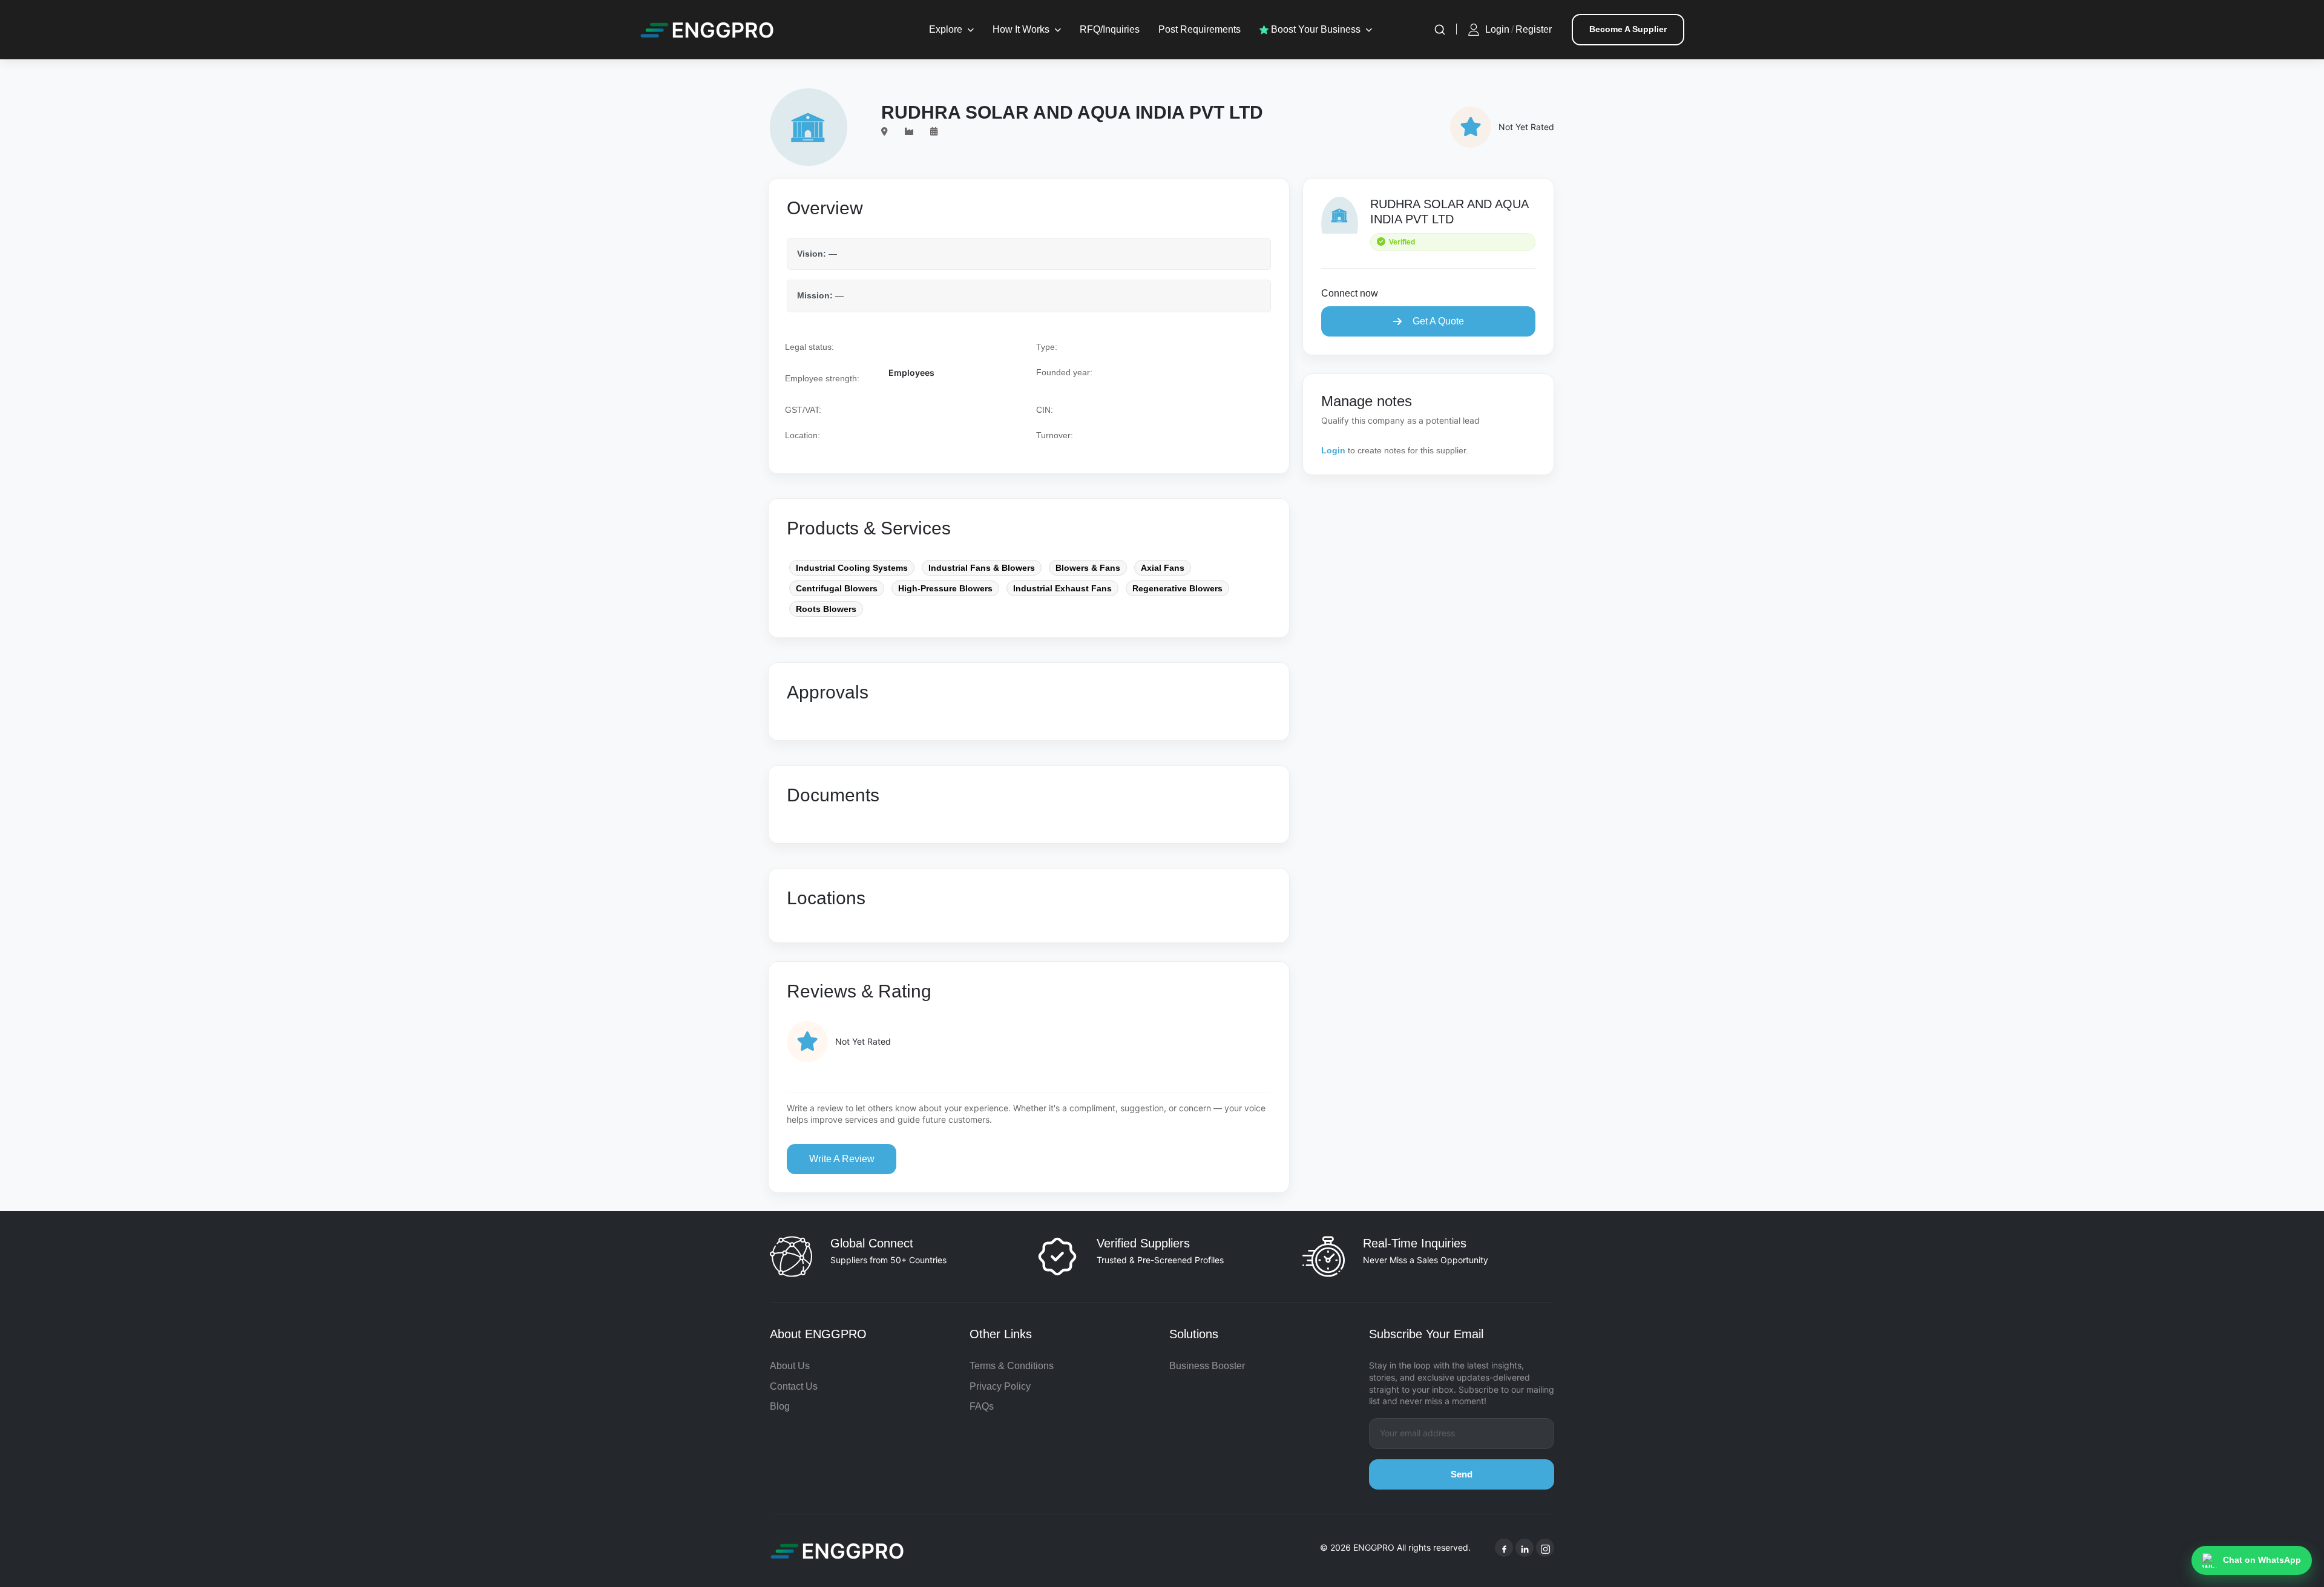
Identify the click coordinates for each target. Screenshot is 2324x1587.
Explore (946, 29)
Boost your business (1315, 29)
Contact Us (794, 1386)
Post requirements (1200, 29)
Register (1534, 29)
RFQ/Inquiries (1110, 29)
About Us (790, 1366)
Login (1497, 29)
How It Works (1021, 29)
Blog (780, 1406)
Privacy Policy (1000, 1386)
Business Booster (1207, 1366)
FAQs (982, 1406)
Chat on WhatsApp (2262, 1560)
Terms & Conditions (1012, 1366)
